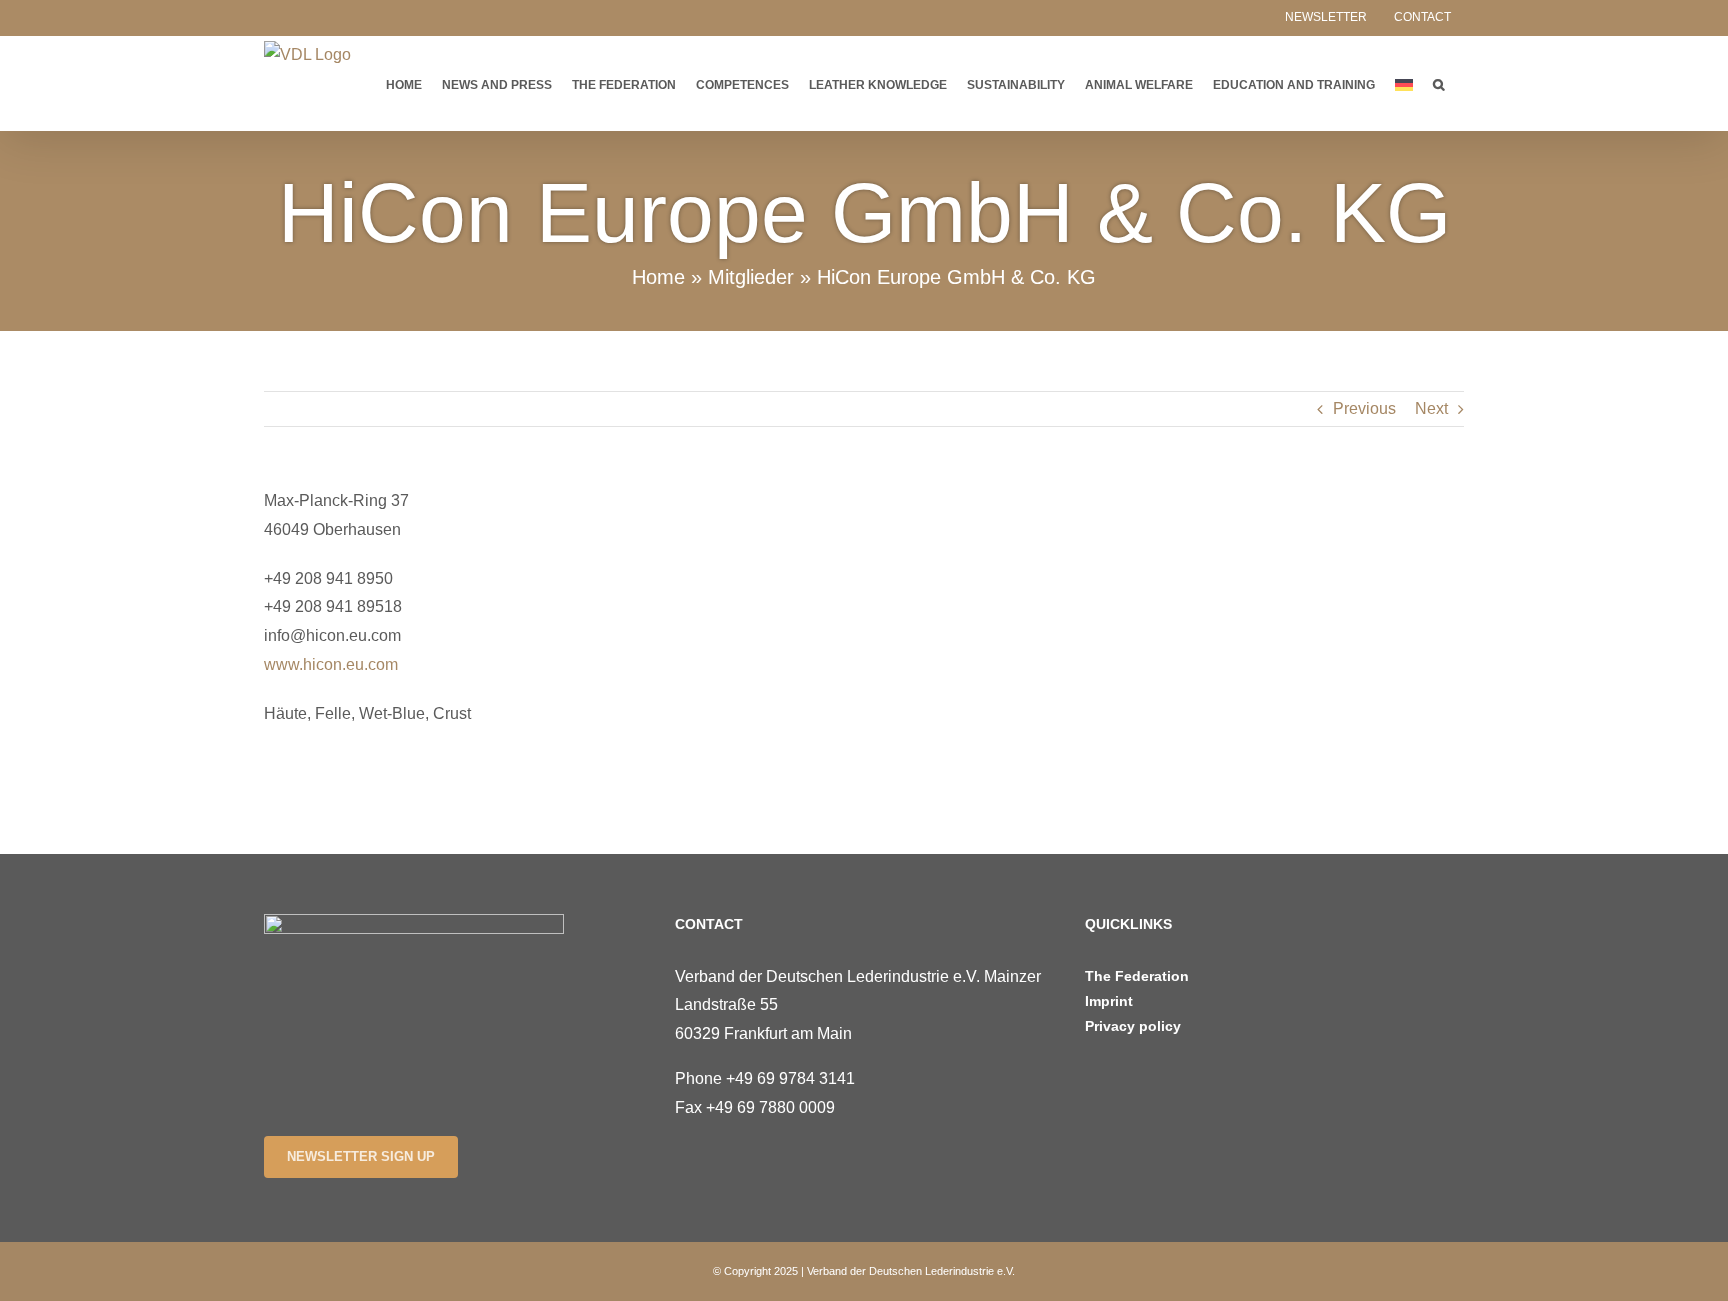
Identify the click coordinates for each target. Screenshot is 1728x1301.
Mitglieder (751, 277)
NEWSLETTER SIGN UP (361, 1156)
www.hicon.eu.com (331, 664)
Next (1431, 408)
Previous (1364, 408)
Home (658, 277)
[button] (1438, 83)
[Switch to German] (1404, 83)
